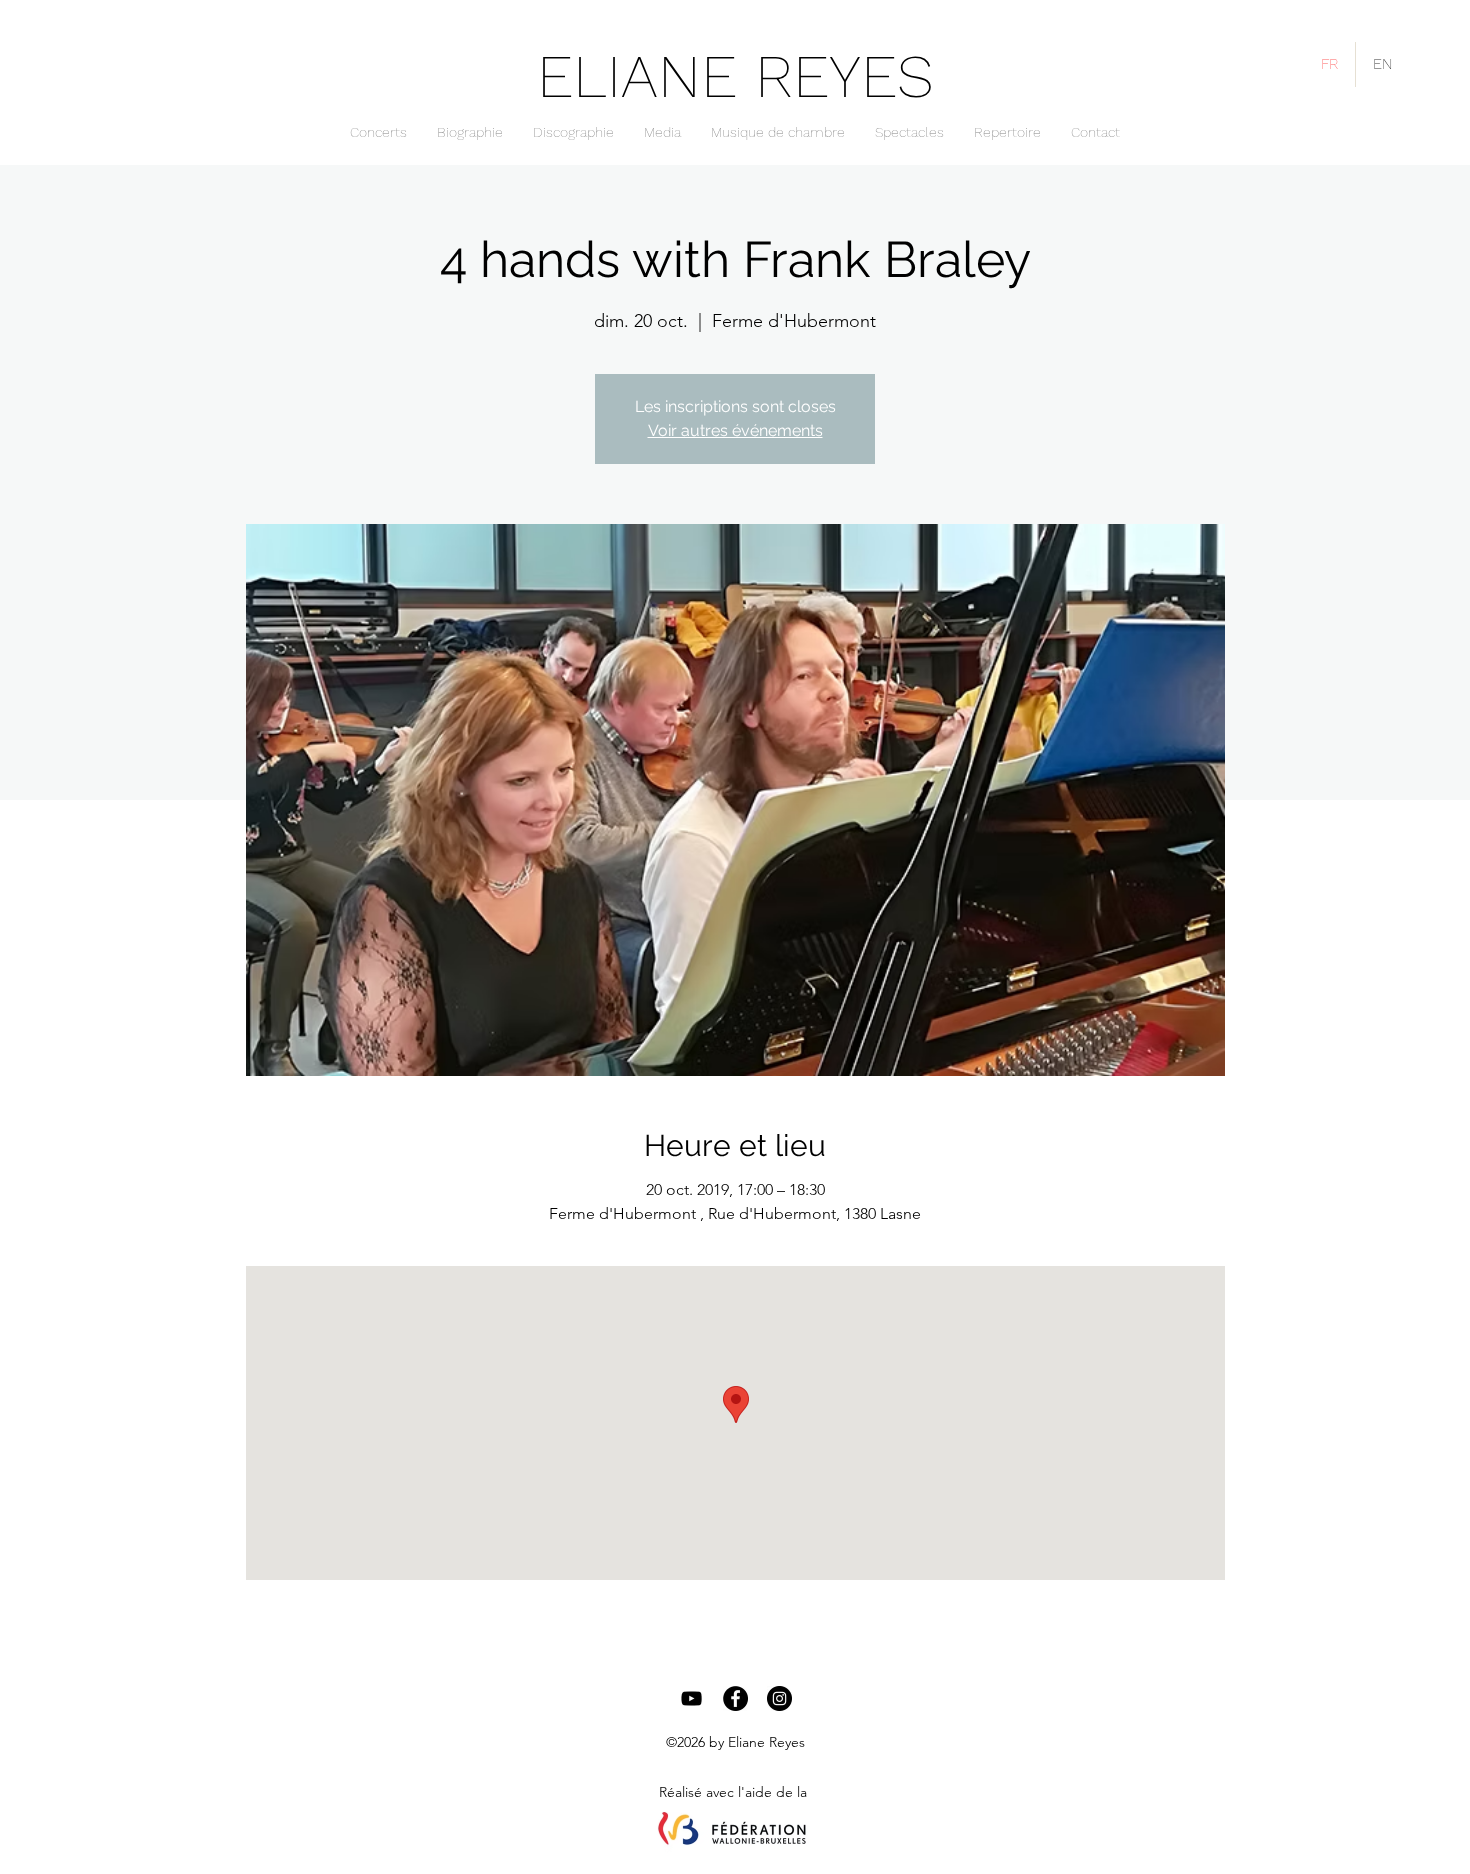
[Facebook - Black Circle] (735, 1698)
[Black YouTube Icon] (691, 1698)
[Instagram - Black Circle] (779, 1698)
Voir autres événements (735, 430)
